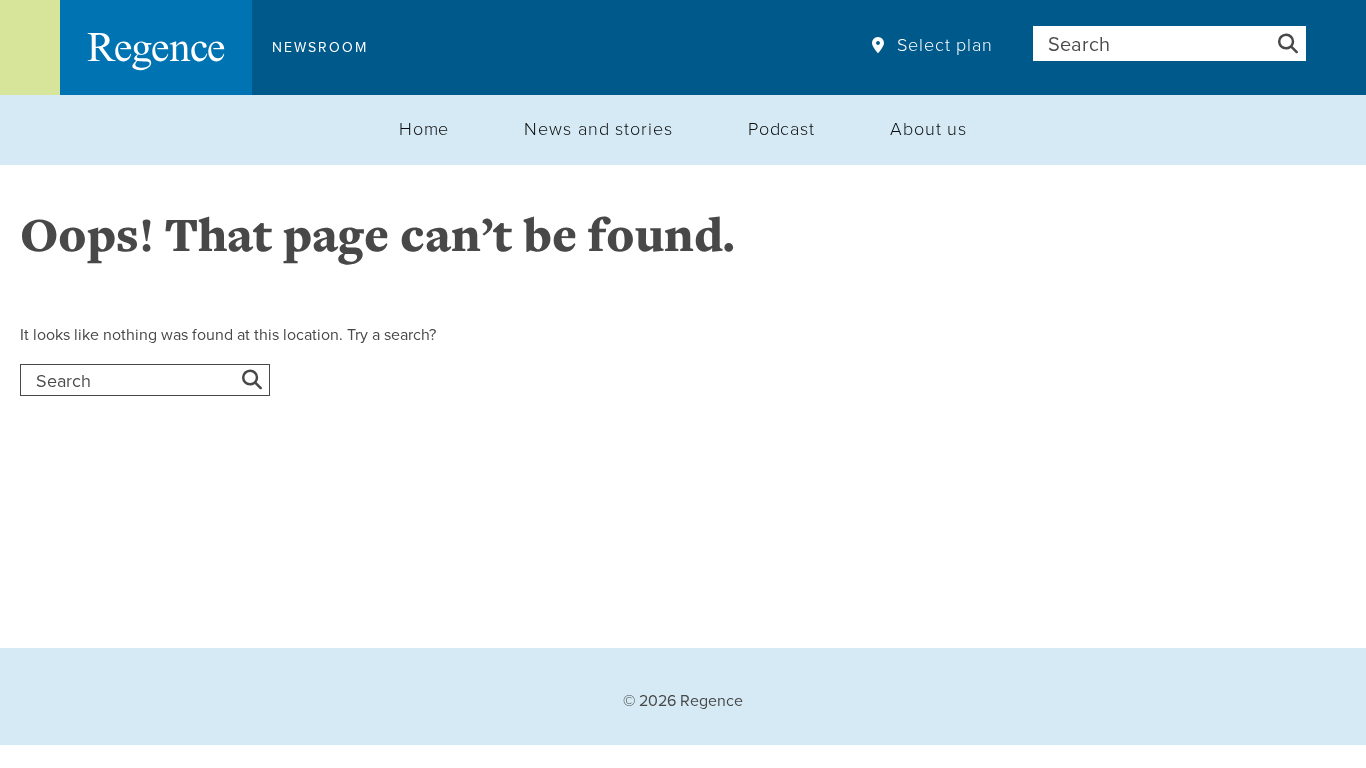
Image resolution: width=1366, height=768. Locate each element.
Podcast (781, 128)
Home (424, 128)
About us (928, 128)
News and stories (598, 128)
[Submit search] (1288, 43)
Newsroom (320, 47)
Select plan (945, 45)
